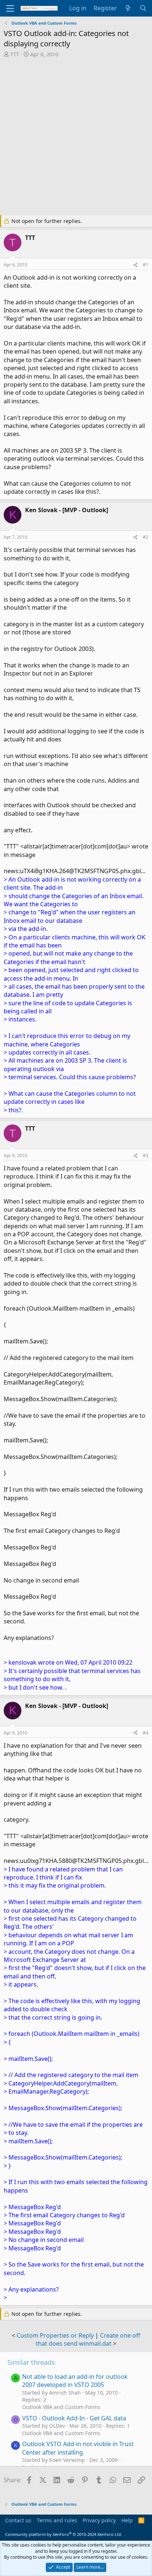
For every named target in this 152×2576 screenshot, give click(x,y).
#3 (146, 1156)
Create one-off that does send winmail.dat (88, 2339)
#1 (146, 265)
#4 (146, 1733)
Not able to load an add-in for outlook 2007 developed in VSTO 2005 (75, 2381)
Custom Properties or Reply (55, 2335)
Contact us (18, 2520)
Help (127, 2520)
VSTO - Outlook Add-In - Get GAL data (74, 2418)
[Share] (135, 265)
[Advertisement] (76, 137)
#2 (146, 537)
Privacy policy (99, 2520)
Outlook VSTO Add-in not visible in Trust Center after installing (78, 2448)
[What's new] (128, 8)
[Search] (143, 8)
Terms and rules (57, 2520)
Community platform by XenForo (64, 2534)
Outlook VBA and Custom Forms (61, 2407)
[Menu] (10, 8)
